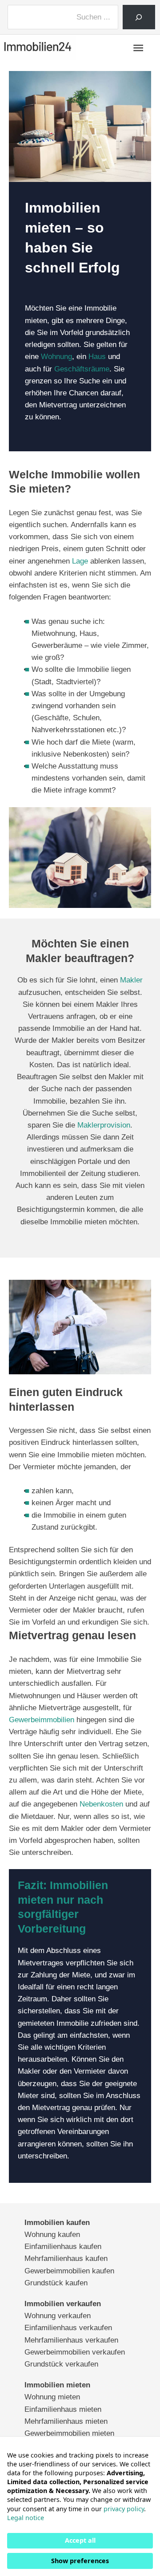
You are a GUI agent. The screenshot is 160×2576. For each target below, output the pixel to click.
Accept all (80, 2540)
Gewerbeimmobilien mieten (69, 2433)
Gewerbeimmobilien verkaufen (75, 2352)
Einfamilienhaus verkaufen (68, 2328)
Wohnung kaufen (52, 2235)
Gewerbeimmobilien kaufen (69, 2271)
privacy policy (124, 2509)
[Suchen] (139, 17)
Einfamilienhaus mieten (63, 2409)
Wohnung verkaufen (58, 2316)
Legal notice (26, 2518)
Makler (131, 980)
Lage (80, 561)
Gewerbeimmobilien (42, 1720)
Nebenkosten (101, 1804)
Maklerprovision (104, 1125)
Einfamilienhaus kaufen (63, 2247)
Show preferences (80, 2561)
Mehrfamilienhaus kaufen (66, 2258)
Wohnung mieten (52, 2397)
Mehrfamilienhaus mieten (66, 2421)
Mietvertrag (58, 405)
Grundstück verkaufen (61, 2364)
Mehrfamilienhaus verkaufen (71, 2340)
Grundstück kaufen (56, 2283)
